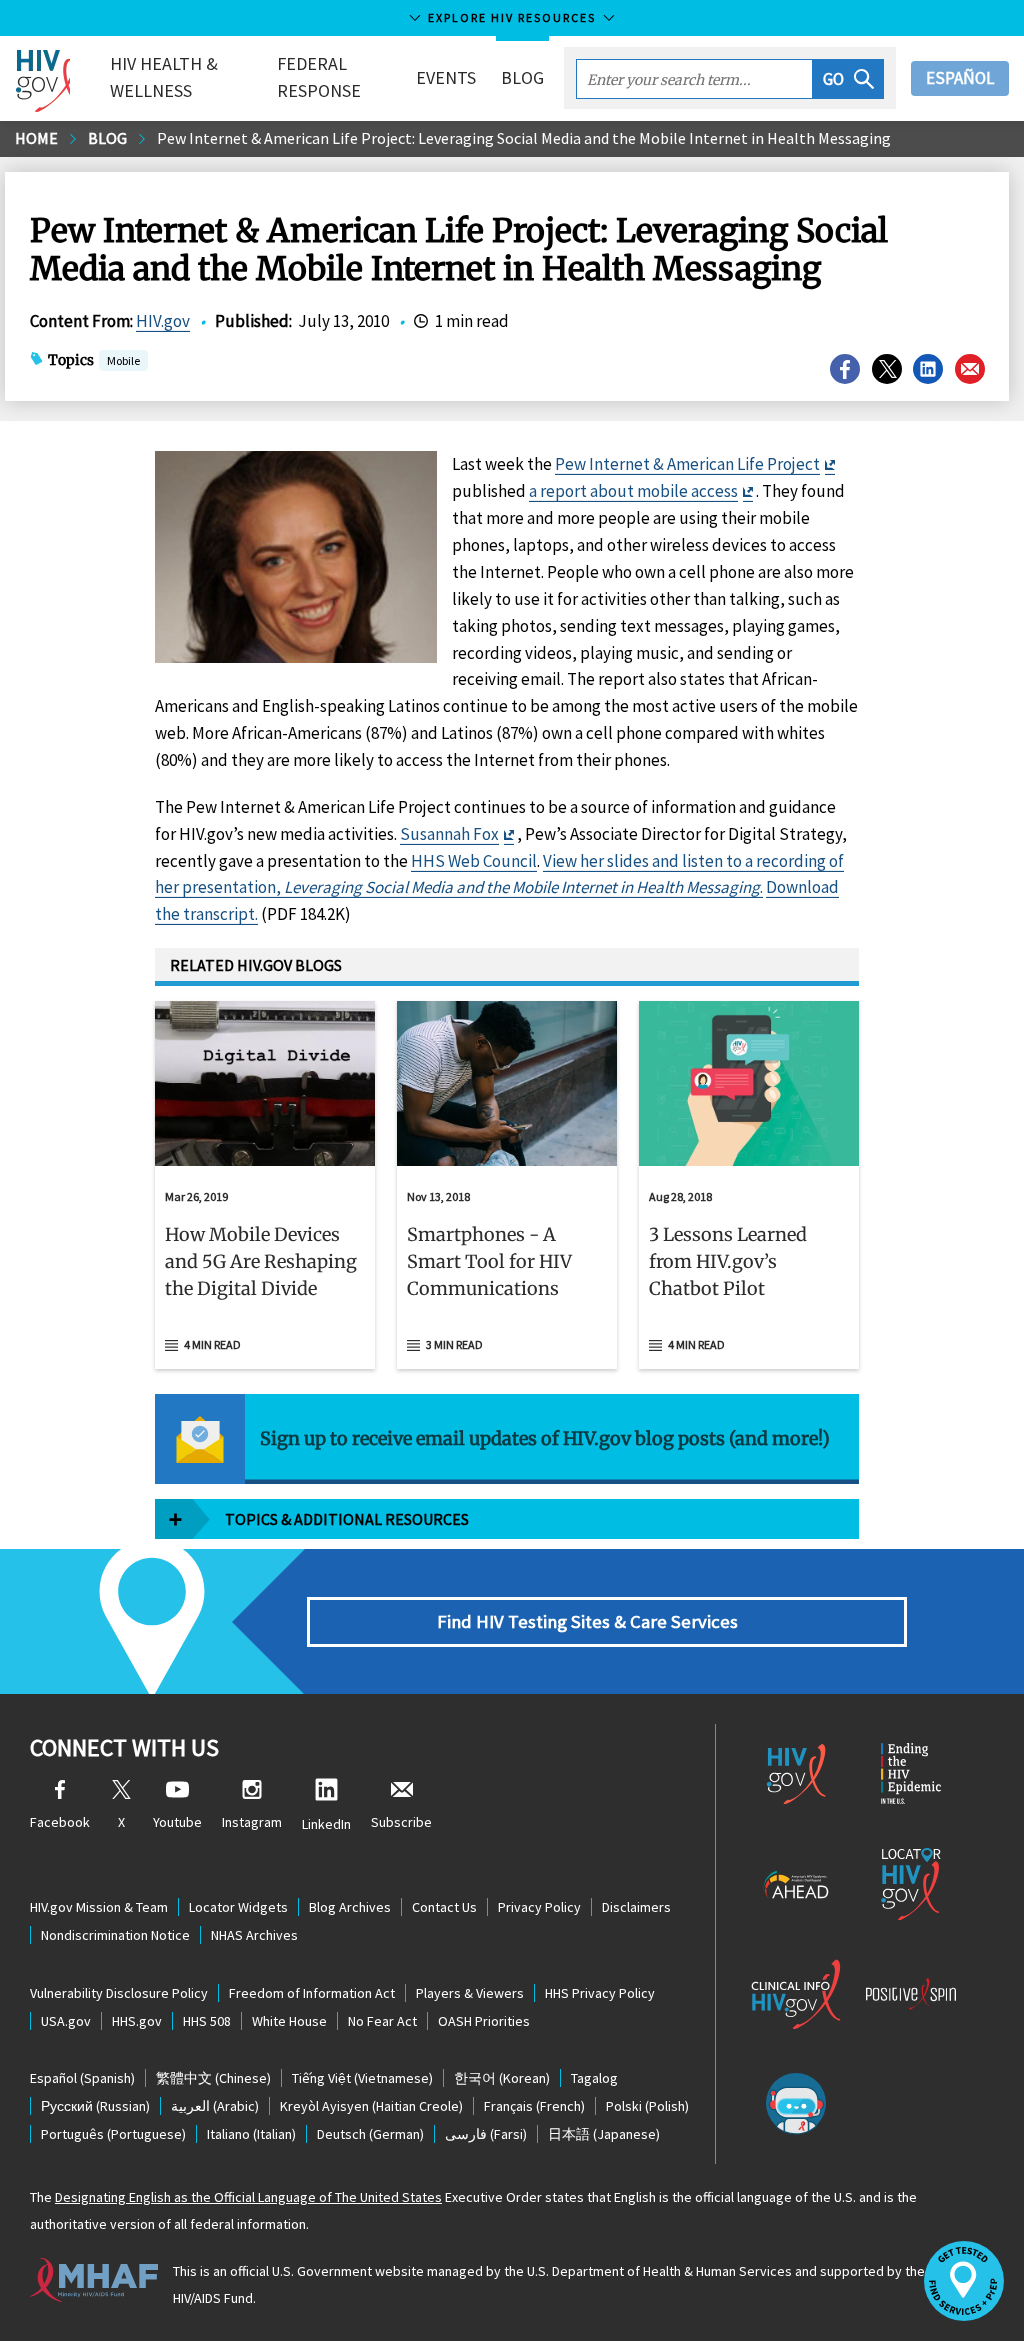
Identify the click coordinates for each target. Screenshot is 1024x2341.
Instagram (252, 1822)
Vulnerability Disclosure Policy (119, 1993)
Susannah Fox (449, 834)
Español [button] (960, 78)
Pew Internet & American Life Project (687, 464)
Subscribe (401, 1822)
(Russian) (95, 2106)
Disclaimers (636, 1907)
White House (289, 2021)
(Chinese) (213, 2078)
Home (36, 138)
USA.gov (66, 2021)
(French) (534, 2106)
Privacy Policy (539, 1907)
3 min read (454, 1344)
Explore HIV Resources (512, 17)
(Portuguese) (113, 2134)
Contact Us (444, 1907)
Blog (522, 77)
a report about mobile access (633, 491)
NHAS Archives (254, 1935)
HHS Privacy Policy (600, 1993)
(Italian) (251, 2134)
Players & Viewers (470, 1993)
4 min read (212, 1344)
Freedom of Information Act (312, 1993)
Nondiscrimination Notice (115, 1935)
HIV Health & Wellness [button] (164, 77)
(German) (370, 2134)
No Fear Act (382, 2021)
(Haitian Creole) (371, 2106)
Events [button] (446, 77)
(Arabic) (215, 2106)
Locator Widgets (238, 1907)
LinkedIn (326, 1824)
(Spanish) (82, 2078)
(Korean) (502, 2078)
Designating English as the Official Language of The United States (248, 2197)
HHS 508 (207, 2021)
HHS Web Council (474, 861)
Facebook (60, 1822)
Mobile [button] (123, 360)
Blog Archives (350, 1907)
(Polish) (647, 2106)
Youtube (177, 1822)
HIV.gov (163, 321)
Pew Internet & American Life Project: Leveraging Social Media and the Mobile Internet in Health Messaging (524, 138)
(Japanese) (604, 2134)
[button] (848, 79)
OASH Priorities (484, 2021)
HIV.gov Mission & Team (99, 1907)
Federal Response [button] (319, 77)
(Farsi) (486, 2134)
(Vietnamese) (362, 2078)
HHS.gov (137, 2021)
